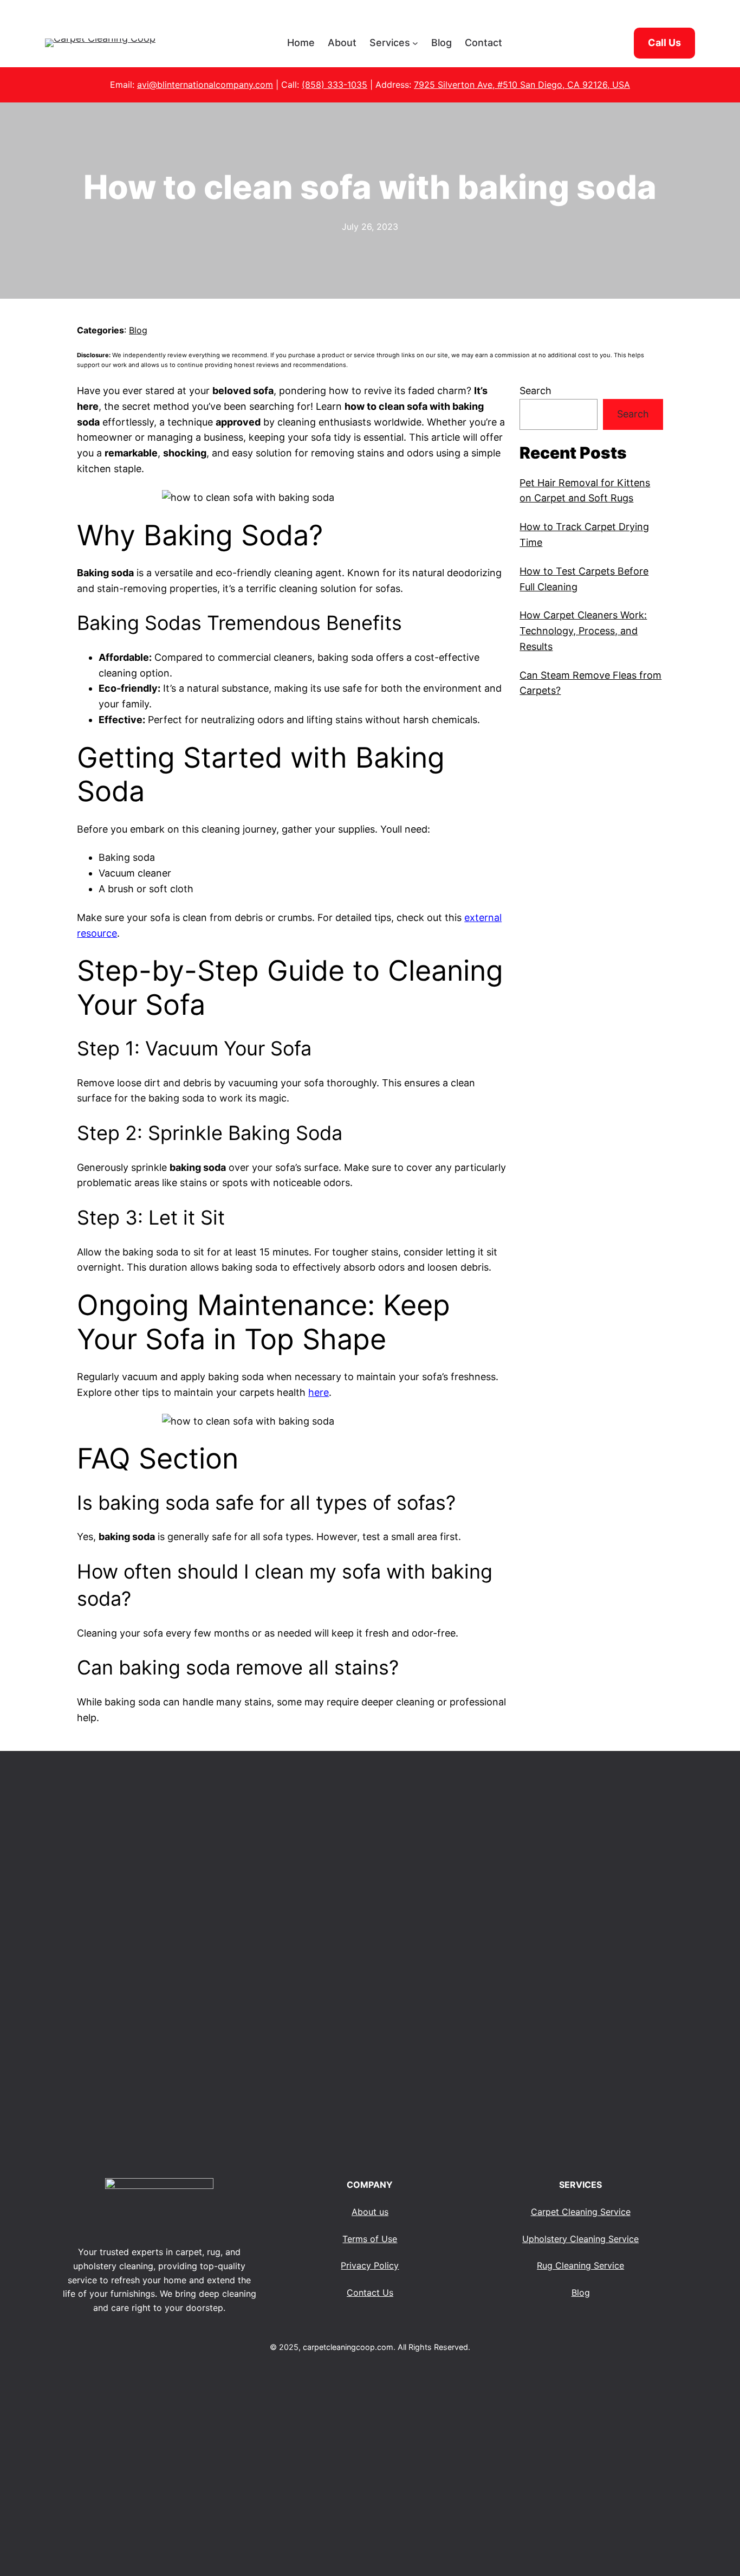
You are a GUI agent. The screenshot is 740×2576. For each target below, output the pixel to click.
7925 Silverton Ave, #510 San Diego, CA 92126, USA (522, 85)
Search (535, 391)
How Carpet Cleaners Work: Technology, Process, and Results (583, 631)
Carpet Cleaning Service (581, 2212)
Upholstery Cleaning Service (580, 2239)
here (319, 1392)
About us (370, 2212)
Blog (138, 330)
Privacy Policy (370, 2265)
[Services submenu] (415, 43)
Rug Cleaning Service (580, 2265)
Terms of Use (370, 2239)
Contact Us (370, 2292)
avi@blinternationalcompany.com (205, 85)
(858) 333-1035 (335, 85)
